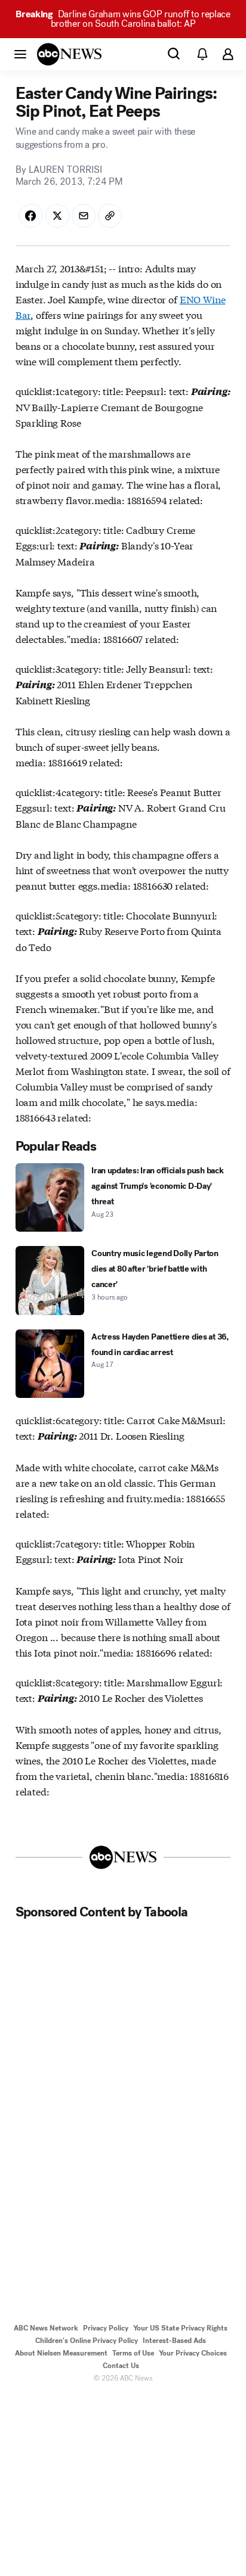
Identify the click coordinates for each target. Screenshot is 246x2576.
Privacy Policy (106, 2328)
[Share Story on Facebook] (31, 216)
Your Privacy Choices (193, 2353)
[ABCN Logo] (69, 54)
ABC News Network (46, 2328)
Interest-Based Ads (174, 2341)
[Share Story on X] (57, 216)
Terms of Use (133, 2353)
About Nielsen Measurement (61, 2353)
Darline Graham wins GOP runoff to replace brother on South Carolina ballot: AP (123, 19)
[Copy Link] (110, 216)
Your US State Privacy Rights (180, 2328)
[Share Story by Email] (84, 216)
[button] (20, 54)
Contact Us (121, 2366)
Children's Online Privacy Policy (87, 2341)
